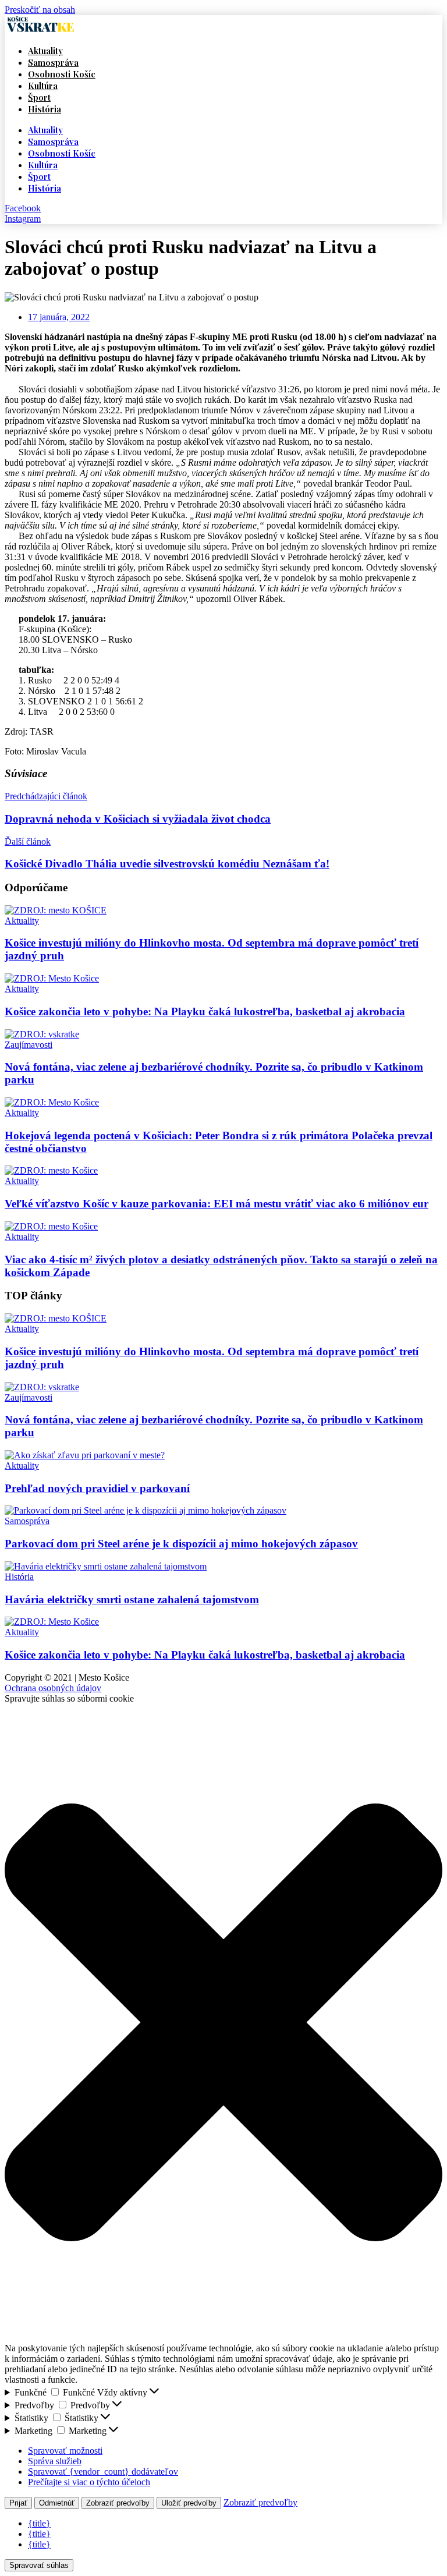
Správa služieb (55, 2461)
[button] (223, 2024)
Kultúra (43, 86)
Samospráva (53, 62)
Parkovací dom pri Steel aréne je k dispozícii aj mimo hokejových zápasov (181, 1544)
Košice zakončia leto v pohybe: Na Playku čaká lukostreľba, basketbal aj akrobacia (205, 1011)
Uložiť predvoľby (189, 2503)
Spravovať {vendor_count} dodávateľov (103, 2472)
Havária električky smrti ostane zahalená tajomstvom (132, 1599)
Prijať (18, 2503)
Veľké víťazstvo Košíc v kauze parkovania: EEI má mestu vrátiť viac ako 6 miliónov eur (217, 1204)
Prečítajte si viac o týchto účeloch (89, 2482)
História (45, 109)
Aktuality (45, 51)
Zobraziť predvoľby (118, 2503)
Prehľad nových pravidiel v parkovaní (97, 1488)
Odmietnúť (57, 2503)
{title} (39, 2523)
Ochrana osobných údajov (53, 1688)
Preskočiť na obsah (40, 10)
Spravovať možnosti (65, 2451)
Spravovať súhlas (39, 2565)
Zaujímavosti (29, 1045)
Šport (39, 97)
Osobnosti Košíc (62, 74)
